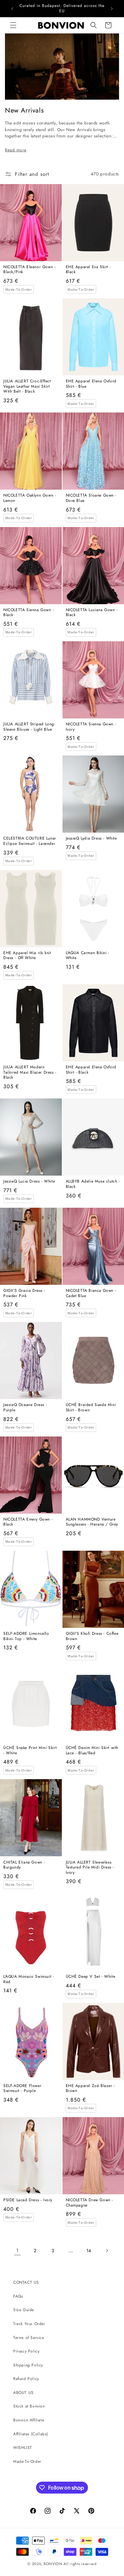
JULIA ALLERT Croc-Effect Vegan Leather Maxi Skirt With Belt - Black (27, 387)
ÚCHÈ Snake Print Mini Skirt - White (30, 1750)
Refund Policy (26, 2379)
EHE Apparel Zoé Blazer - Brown (90, 2089)
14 (89, 2251)
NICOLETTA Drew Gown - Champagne (90, 2203)
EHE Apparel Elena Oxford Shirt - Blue (91, 384)
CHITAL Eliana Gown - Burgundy (24, 1865)
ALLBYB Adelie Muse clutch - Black (93, 1184)
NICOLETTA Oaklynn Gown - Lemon (30, 498)
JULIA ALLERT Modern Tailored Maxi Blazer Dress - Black (30, 1072)
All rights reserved (80, 2564)
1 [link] (18, 2251)
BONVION (53, 2564)
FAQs (18, 2296)
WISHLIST (23, 2448)
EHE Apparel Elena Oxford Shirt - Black (91, 1070)
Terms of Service (29, 2338)
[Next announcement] (112, 9)
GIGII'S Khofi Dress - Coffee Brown (92, 1636)
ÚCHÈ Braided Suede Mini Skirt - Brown (91, 1408)
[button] (13, 25)
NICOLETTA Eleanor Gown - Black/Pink (29, 270)
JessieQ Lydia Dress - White (91, 839)
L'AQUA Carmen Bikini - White (88, 956)
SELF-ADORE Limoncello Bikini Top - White (26, 1636)
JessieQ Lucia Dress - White (29, 1182)
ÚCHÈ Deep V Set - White (91, 1977)
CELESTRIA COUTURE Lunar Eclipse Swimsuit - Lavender (30, 841)
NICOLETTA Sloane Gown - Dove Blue (91, 498)
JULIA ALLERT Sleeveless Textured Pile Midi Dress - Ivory (90, 1868)
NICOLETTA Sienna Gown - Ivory (91, 727)
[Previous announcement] (12, 9)
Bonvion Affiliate (29, 2420)
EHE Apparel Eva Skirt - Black (88, 270)
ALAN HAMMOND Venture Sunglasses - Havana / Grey (92, 1522)
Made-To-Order (27, 2461)
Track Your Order (29, 2324)
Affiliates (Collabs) (31, 2434)
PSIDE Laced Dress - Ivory (28, 2200)
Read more (16, 150)
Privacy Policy (26, 2351)
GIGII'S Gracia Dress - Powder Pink (24, 1293)
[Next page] (107, 2251)
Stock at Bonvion (29, 2406)
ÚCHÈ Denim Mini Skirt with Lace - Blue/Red (92, 1750)
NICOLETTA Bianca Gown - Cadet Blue (91, 1293)
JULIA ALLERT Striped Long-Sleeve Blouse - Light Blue (29, 727)
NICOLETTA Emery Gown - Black (28, 1522)
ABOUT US (23, 2393)
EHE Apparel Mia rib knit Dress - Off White (27, 956)
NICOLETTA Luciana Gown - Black (92, 613)
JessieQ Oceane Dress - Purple (25, 1408)
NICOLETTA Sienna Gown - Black (29, 613)
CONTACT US (26, 2282)
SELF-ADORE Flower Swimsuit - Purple (22, 2089)
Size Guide (24, 2310)
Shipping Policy (28, 2365)
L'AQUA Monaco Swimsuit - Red (29, 1979)
